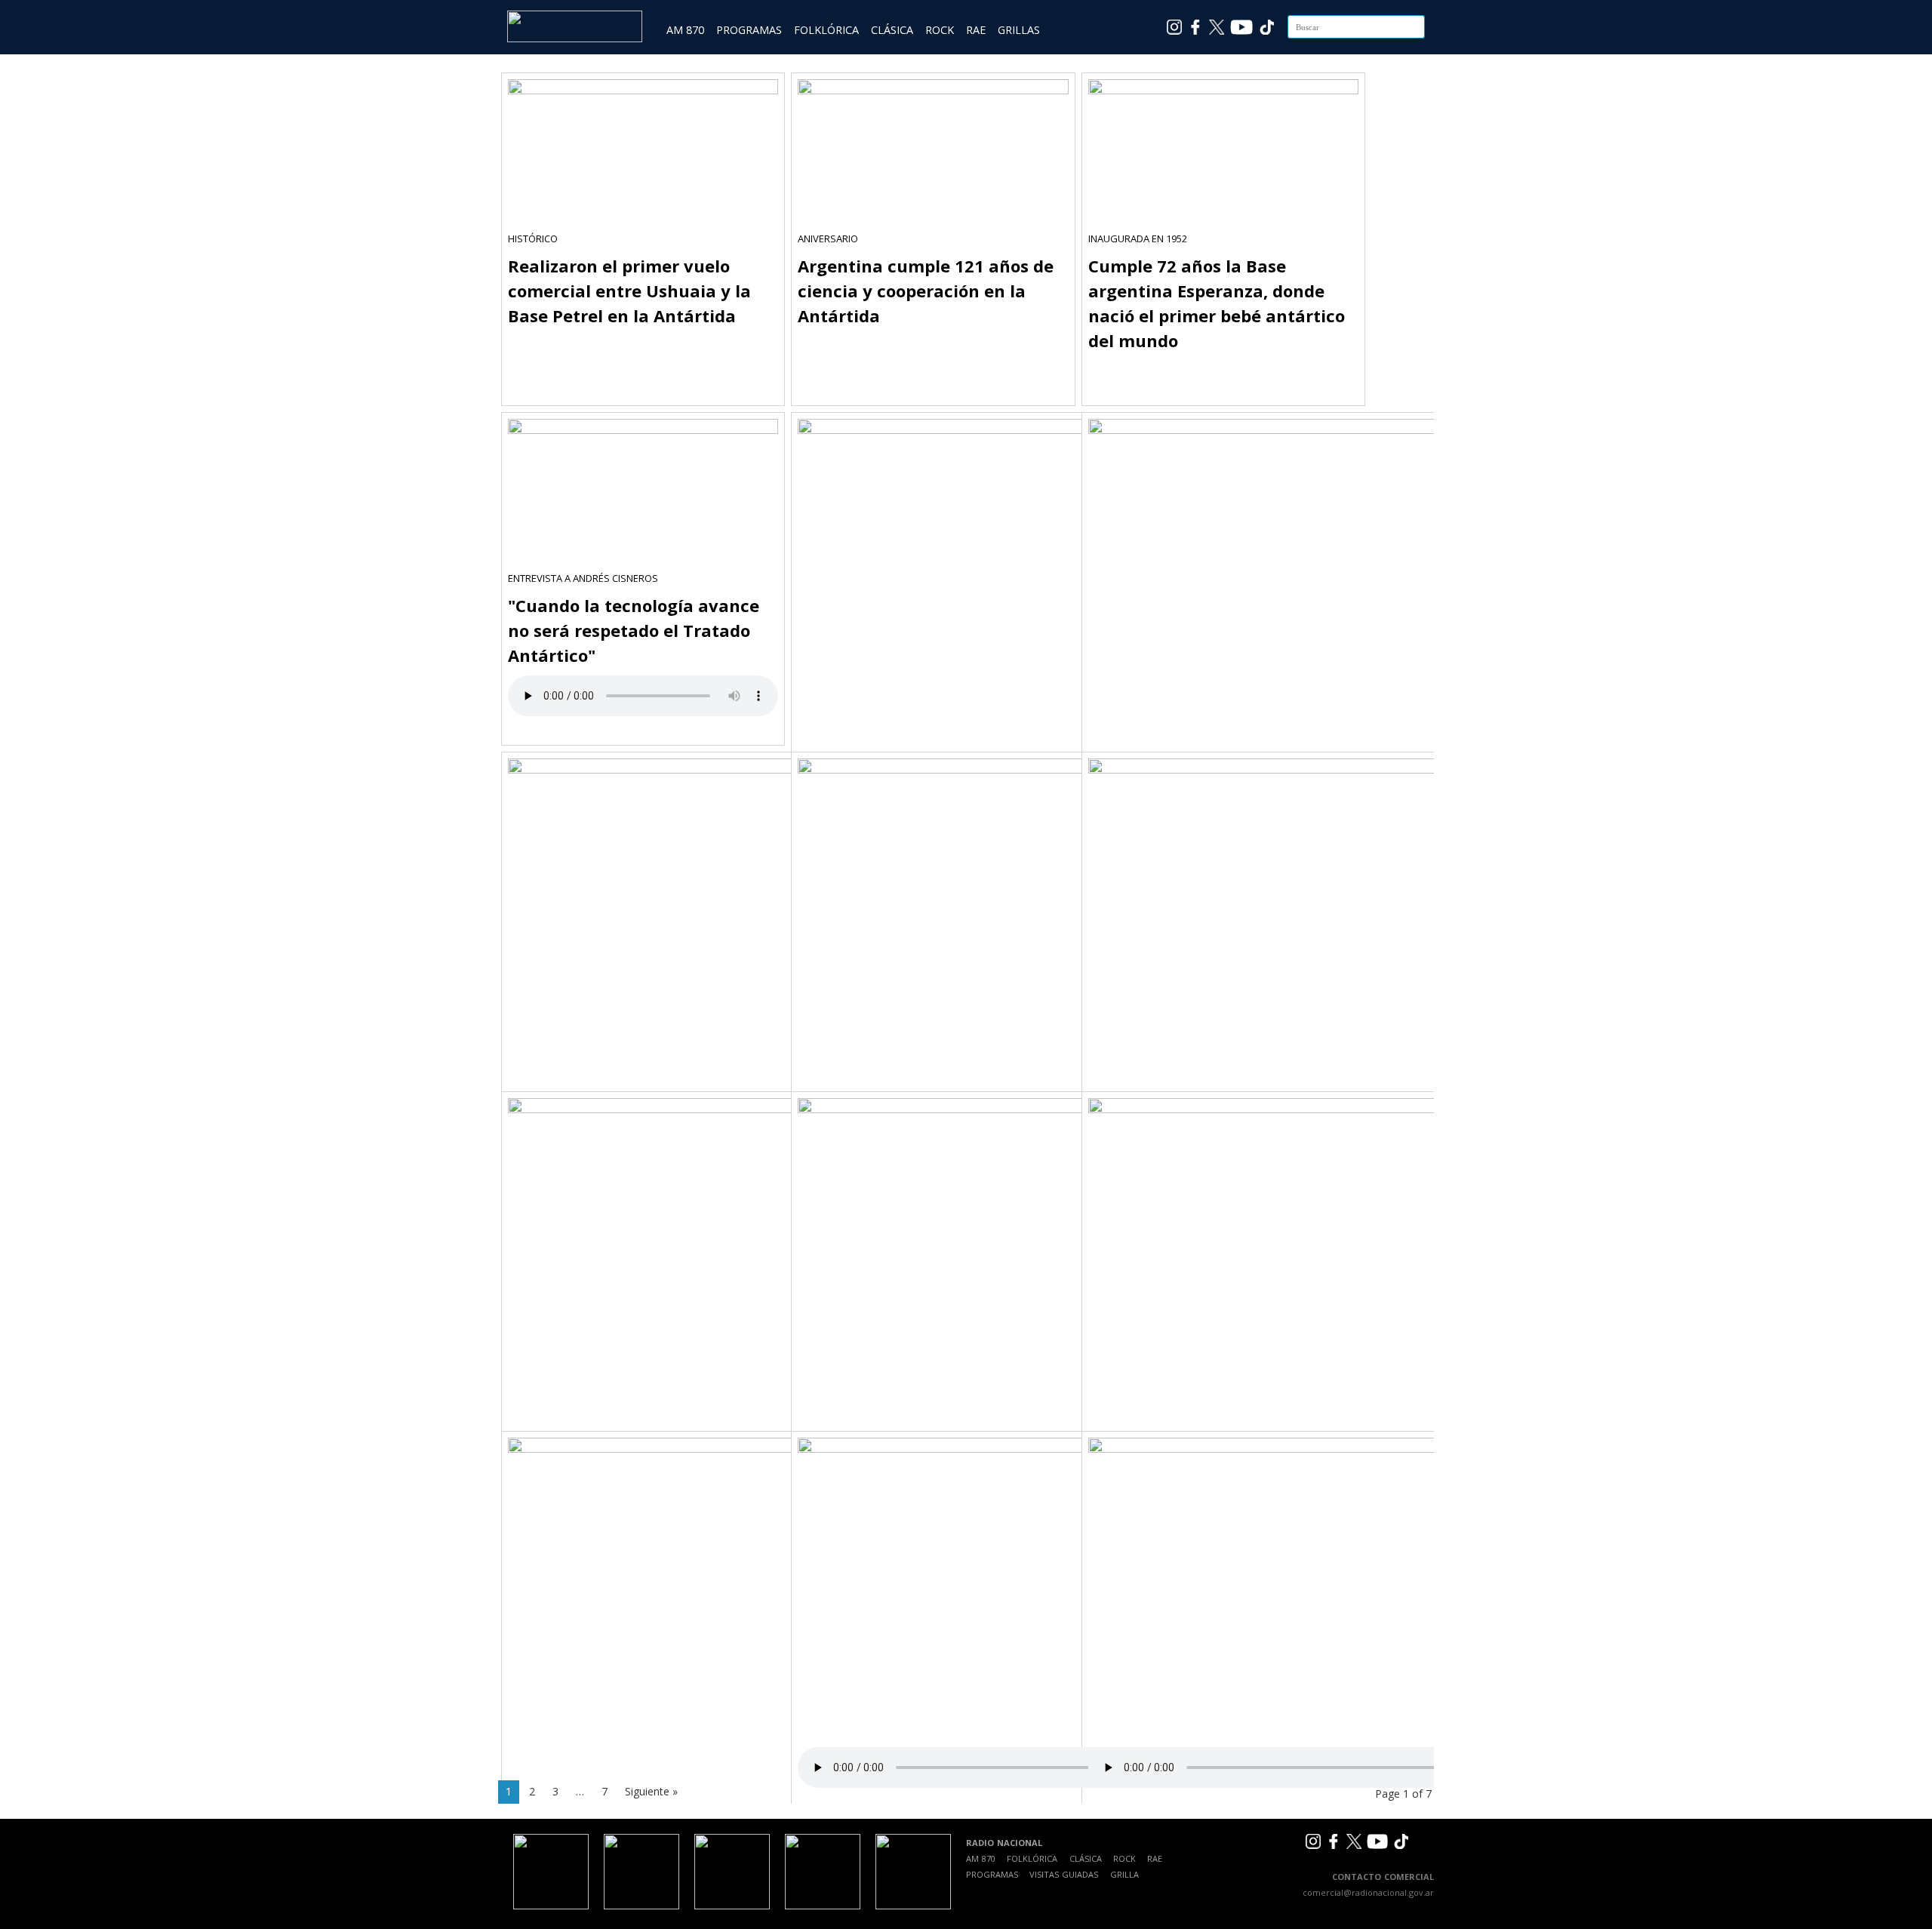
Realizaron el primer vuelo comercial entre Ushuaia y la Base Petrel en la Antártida (629, 291)
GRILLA (1124, 1874)
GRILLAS (1019, 30)
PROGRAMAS (749, 30)
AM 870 (685, 30)
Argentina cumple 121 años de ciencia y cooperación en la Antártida (926, 291)
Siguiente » (651, 1791)
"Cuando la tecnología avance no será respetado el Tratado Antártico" (634, 630)
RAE (976, 30)
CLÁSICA (892, 30)
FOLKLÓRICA (826, 30)
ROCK (940, 30)
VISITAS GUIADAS (1064, 1874)
